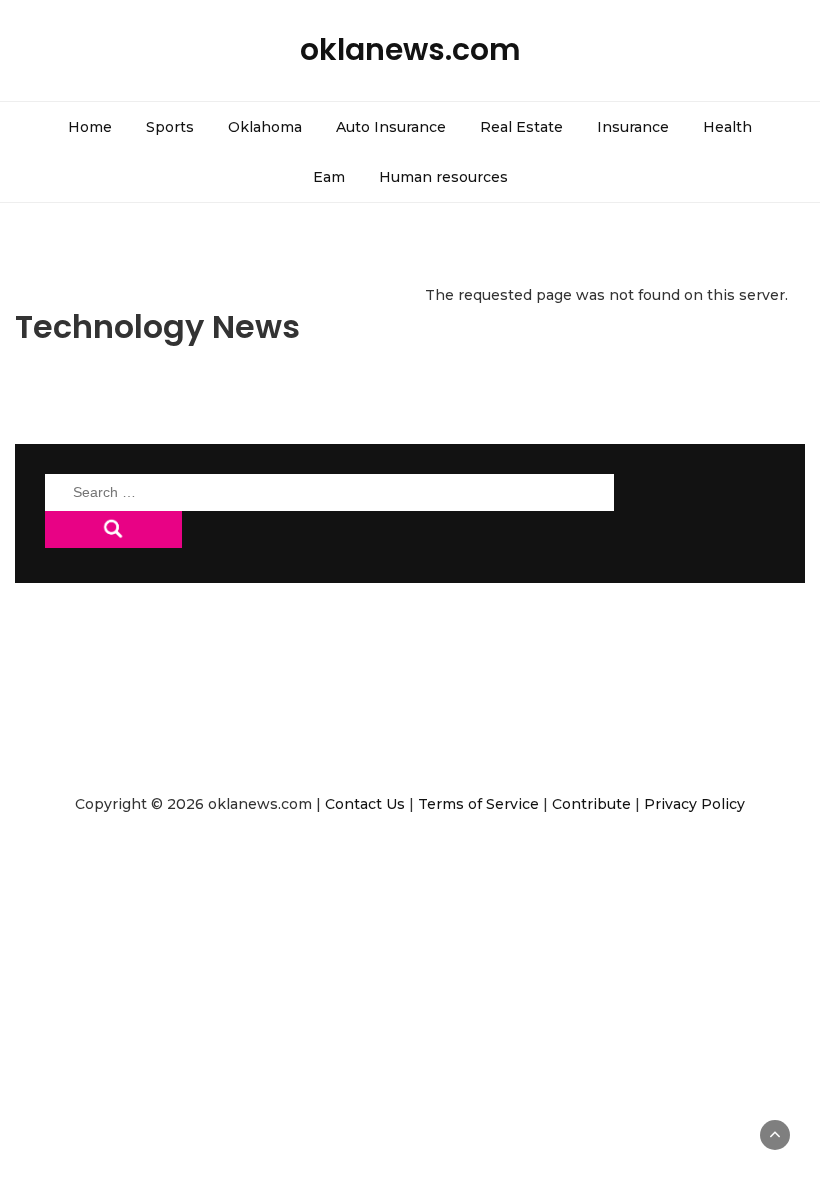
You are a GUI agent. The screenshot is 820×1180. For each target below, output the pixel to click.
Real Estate (521, 127)
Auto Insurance (391, 127)
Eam (329, 177)
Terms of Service (478, 804)
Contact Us (365, 804)
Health (727, 127)
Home (90, 127)
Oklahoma (265, 127)
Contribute (591, 804)
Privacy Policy (694, 804)
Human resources (443, 177)
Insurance (633, 127)
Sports (170, 127)
